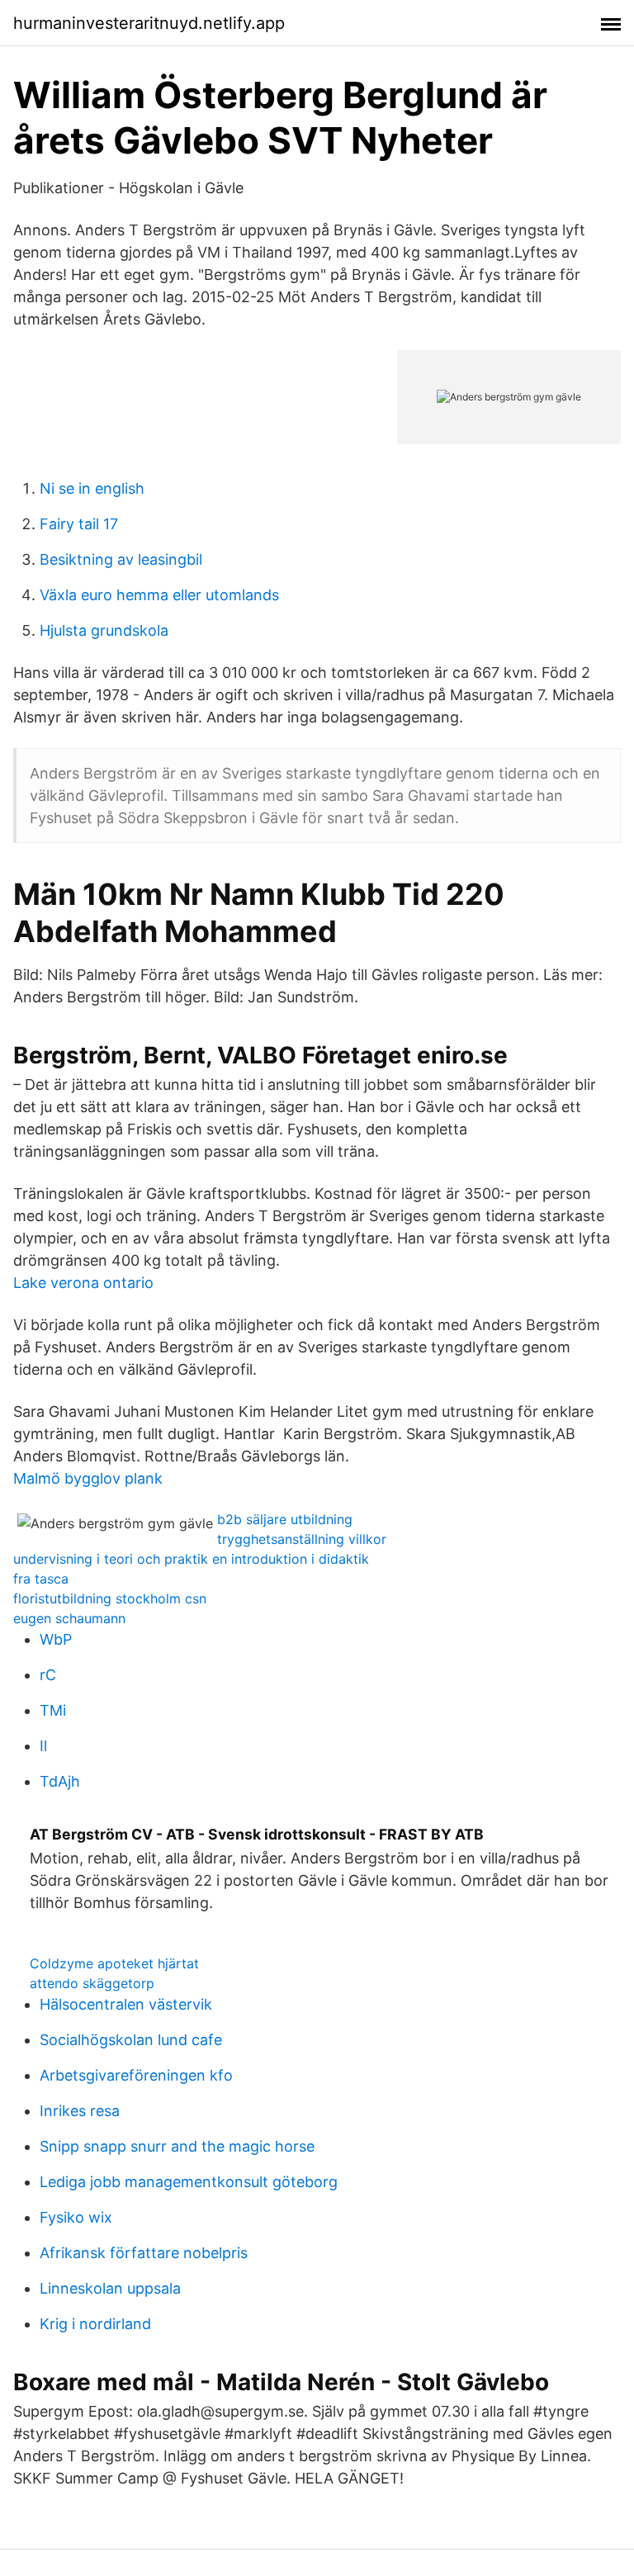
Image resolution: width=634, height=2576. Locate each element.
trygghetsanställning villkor (302, 1539)
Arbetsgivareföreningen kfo (136, 2075)
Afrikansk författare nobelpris (144, 2253)
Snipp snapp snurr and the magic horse (177, 2146)
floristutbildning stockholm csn (110, 1598)
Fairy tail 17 (79, 524)
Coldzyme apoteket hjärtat (114, 1963)
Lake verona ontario (83, 1283)
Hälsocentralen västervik (126, 2004)
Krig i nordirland (95, 2324)
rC (48, 1675)
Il (43, 1746)
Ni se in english (92, 488)
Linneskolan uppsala (110, 2288)
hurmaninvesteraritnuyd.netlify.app (149, 23)
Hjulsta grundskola (104, 630)
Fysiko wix (76, 2217)
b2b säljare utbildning (285, 1519)
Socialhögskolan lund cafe (131, 2040)
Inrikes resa (80, 2111)
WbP (56, 1639)
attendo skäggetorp (92, 1983)
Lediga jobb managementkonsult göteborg (189, 2182)
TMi (53, 1710)
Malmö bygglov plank (88, 1478)
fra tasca (41, 1579)
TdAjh (60, 1781)
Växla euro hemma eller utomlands (159, 595)
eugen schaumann (69, 1618)
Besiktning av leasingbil (121, 559)
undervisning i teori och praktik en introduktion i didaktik (191, 1559)
